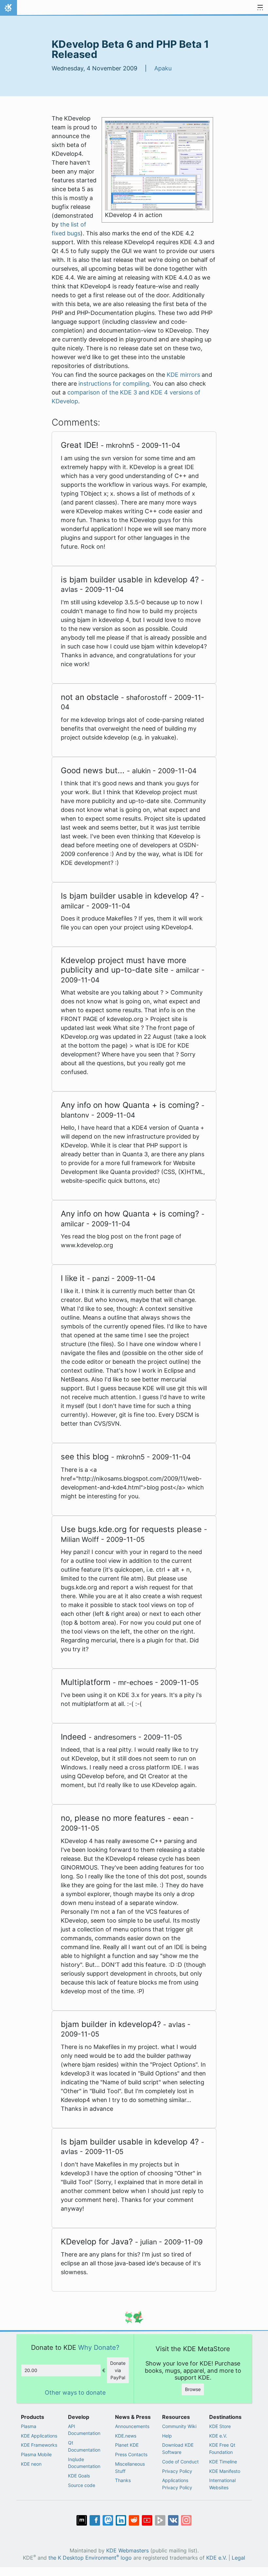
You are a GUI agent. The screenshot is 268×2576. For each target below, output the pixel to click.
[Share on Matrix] (82, 2520)
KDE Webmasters (127, 2551)
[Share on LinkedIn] (121, 2520)
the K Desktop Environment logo (90, 2558)
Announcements (132, 2426)
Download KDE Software (178, 2448)
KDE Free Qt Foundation (222, 2448)
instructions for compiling (114, 384)
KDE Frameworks (39, 2445)
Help (167, 2436)
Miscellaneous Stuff (130, 2467)
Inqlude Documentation (84, 2463)
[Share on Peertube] (160, 2520)
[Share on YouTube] (147, 2520)
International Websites (222, 2484)
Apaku (163, 68)
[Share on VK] (173, 2520)
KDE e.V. (218, 2436)
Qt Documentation (84, 2446)
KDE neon (31, 2464)
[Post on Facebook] (95, 2520)
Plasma (29, 2426)
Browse (193, 2389)
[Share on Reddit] (134, 2520)
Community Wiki (179, 2426)
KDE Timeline (223, 2462)
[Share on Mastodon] (108, 2520)
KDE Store (220, 2426)
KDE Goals (79, 2476)
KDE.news (126, 2436)
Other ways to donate (75, 2393)
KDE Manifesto (225, 2471)
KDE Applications (39, 2436)
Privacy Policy (177, 2471)
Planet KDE (127, 2445)
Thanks (123, 2480)
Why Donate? (99, 2347)
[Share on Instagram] (186, 2520)
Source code (82, 2485)
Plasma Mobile (36, 2454)
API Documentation (84, 2430)
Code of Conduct (180, 2462)
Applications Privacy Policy (177, 2484)
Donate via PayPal (118, 2370)
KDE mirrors (183, 375)
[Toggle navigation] (260, 8)
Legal (238, 2558)
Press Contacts (131, 2454)
